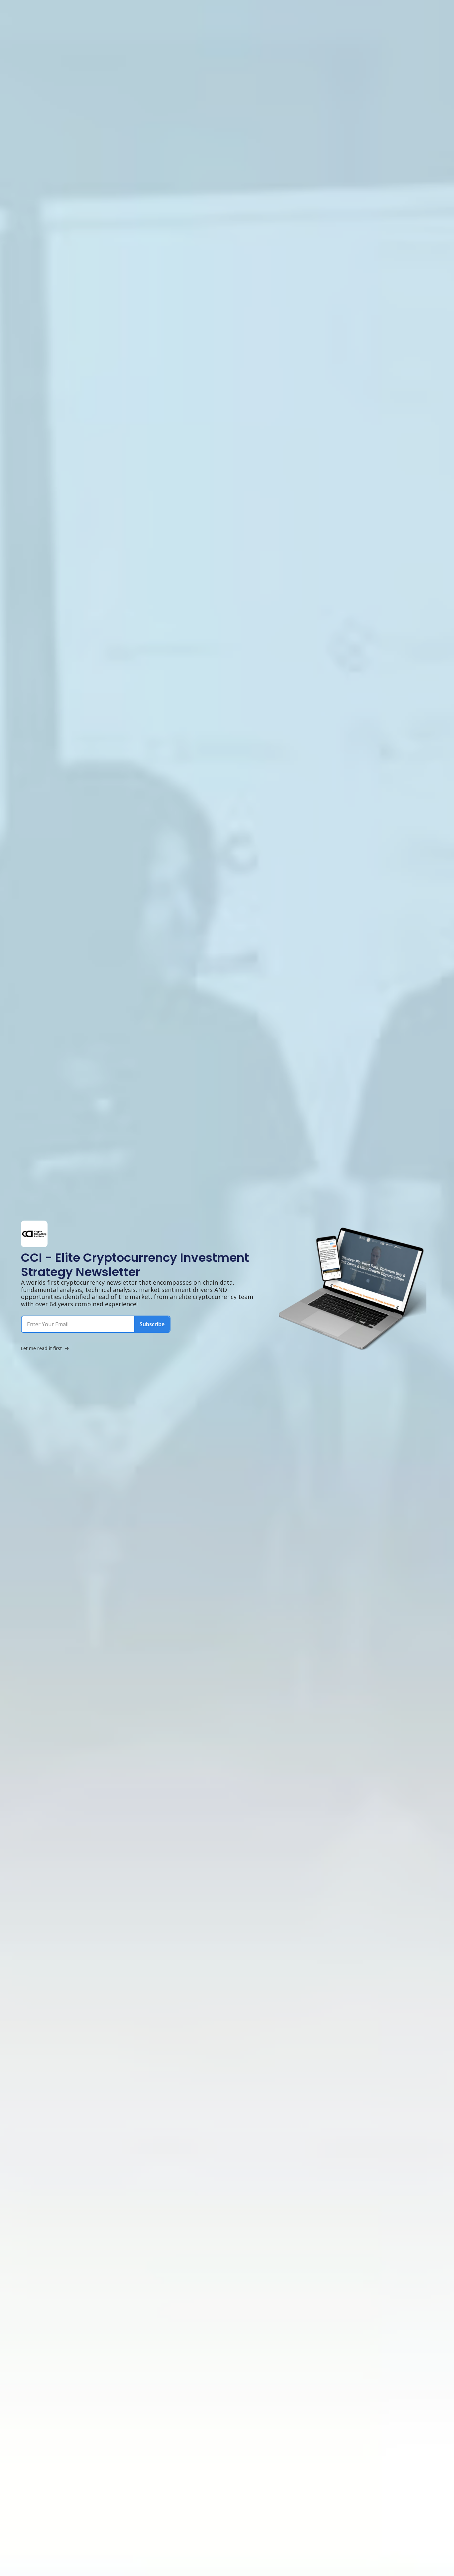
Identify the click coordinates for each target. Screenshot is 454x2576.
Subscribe (152, 1324)
